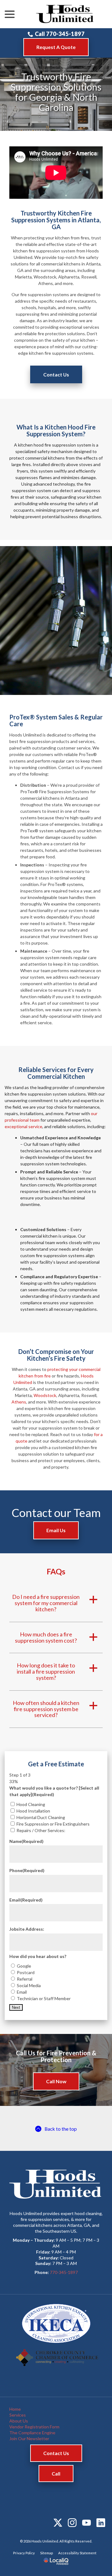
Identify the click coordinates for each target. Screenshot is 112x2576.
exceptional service (23, 1126)
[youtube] (86, 2523)
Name (26, 1841)
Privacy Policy (24, 2553)
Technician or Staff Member (44, 1998)
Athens (19, 1402)
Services (18, 2415)
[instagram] (72, 2523)
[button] (56, 1603)
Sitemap (47, 2553)
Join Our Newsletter (29, 2438)
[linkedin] (101, 2523)
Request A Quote (56, 47)
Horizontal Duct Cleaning (41, 1817)
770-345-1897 (64, 2272)
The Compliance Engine (32, 2433)
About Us (19, 2421)
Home (15, 2409)
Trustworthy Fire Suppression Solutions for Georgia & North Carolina (56, 92)
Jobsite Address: (27, 1929)
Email (26, 1900)
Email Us (56, 1530)
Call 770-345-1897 (60, 34)
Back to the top (61, 2129)
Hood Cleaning (31, 1804)
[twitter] (58, 2523)
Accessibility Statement (77, 2553)
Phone (27, 1870)
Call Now (56, 2081)
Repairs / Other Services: (41, 1830)
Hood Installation (33, 1811)
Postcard (26, 1972)
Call (56, 2474)
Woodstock (45, 1395)
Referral (25, 1979)
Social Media (29, 1985)
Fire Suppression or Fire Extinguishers (53, 1824)
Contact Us (56, 374)
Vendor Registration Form (34, 2427)
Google (24, 1966)
